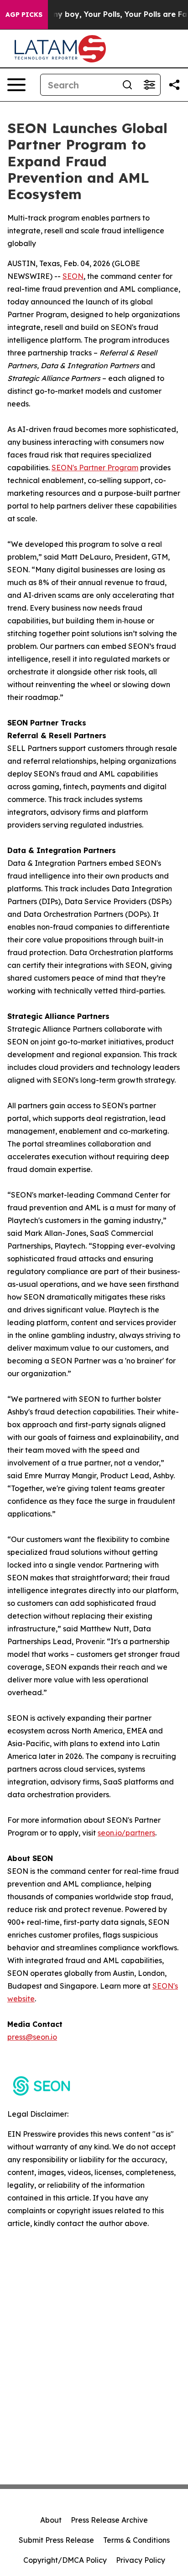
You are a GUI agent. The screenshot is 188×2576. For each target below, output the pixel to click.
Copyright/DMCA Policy (65, 2560)
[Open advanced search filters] (149, 85)
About (51, 2520)
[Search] (127, 85)
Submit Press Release (56, 2540)
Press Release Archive (109, 2520)
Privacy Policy (141, 2560)
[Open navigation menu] (16, 85)
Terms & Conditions (136, 2540)
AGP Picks (24, 15)
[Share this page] (174, 85)
